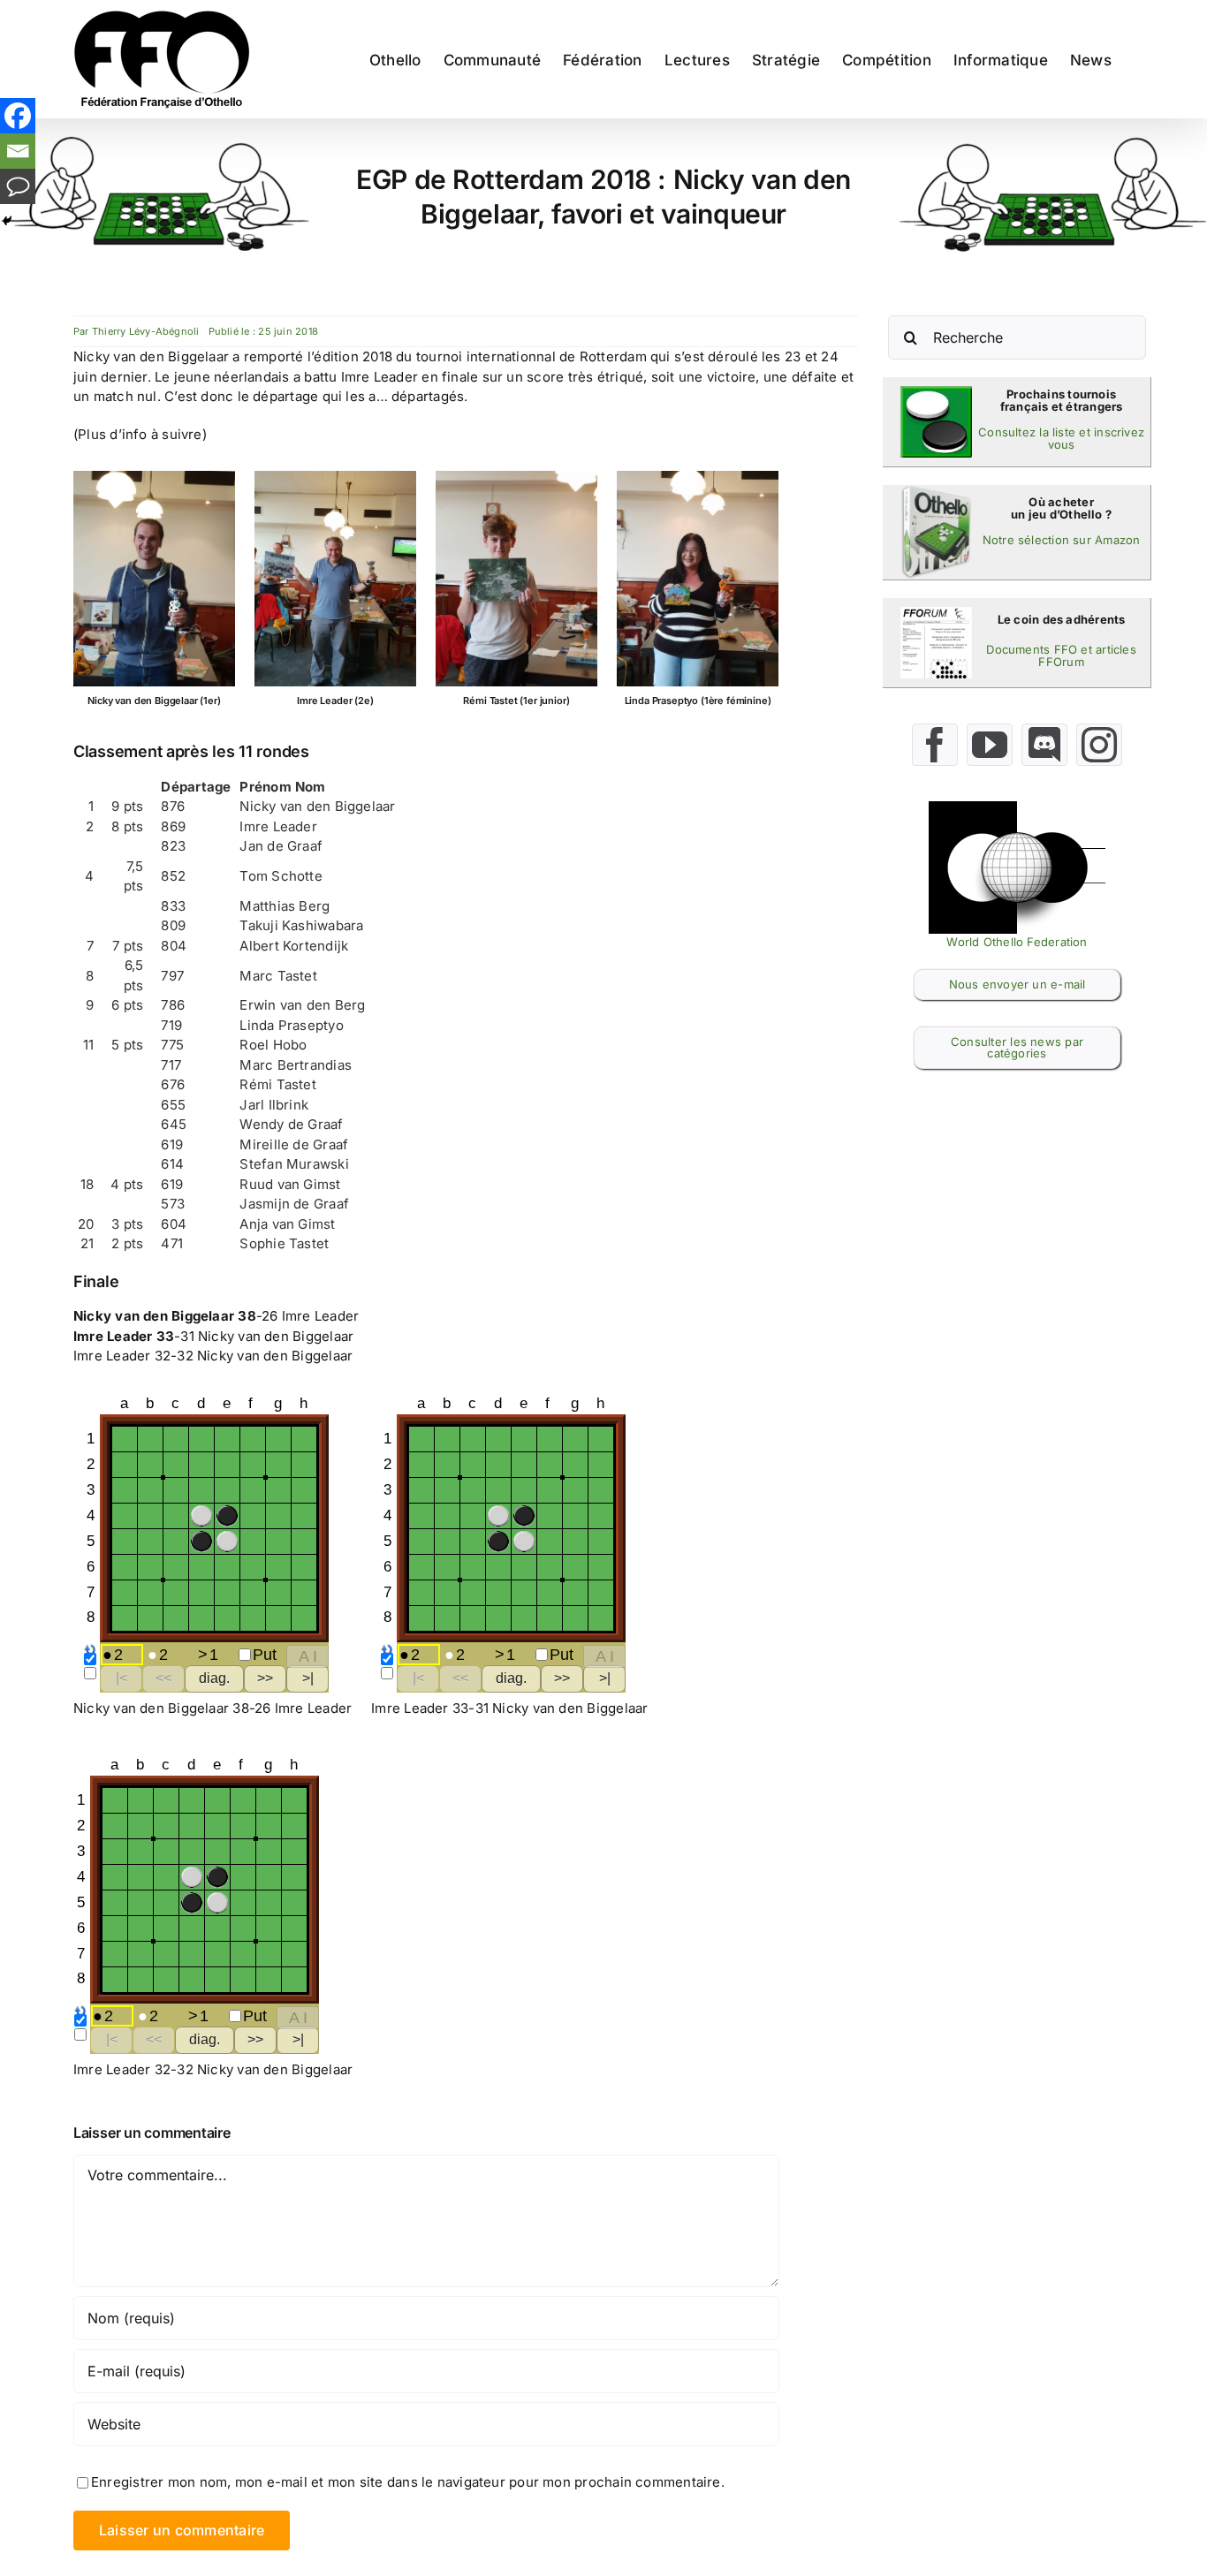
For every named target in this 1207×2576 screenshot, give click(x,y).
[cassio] (936, 393)
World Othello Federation (1017, 942)
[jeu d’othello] (936, 492)
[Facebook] (18, 116)
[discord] (1044, 745)
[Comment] (18, 186)
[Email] (18, 151)
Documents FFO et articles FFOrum (1061, 655)
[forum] (936, 614)
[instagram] (1099, 745)
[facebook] (935, 745)
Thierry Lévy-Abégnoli (146, 331)
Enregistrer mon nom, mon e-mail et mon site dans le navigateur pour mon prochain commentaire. (408, 2482)
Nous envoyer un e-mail (1017, 984)
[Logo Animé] (1017, 808)
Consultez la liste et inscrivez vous (1061, 438)
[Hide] (7, 221)
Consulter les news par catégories (1017, 1047)
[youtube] (990, 745)
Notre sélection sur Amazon (1062, 540)
